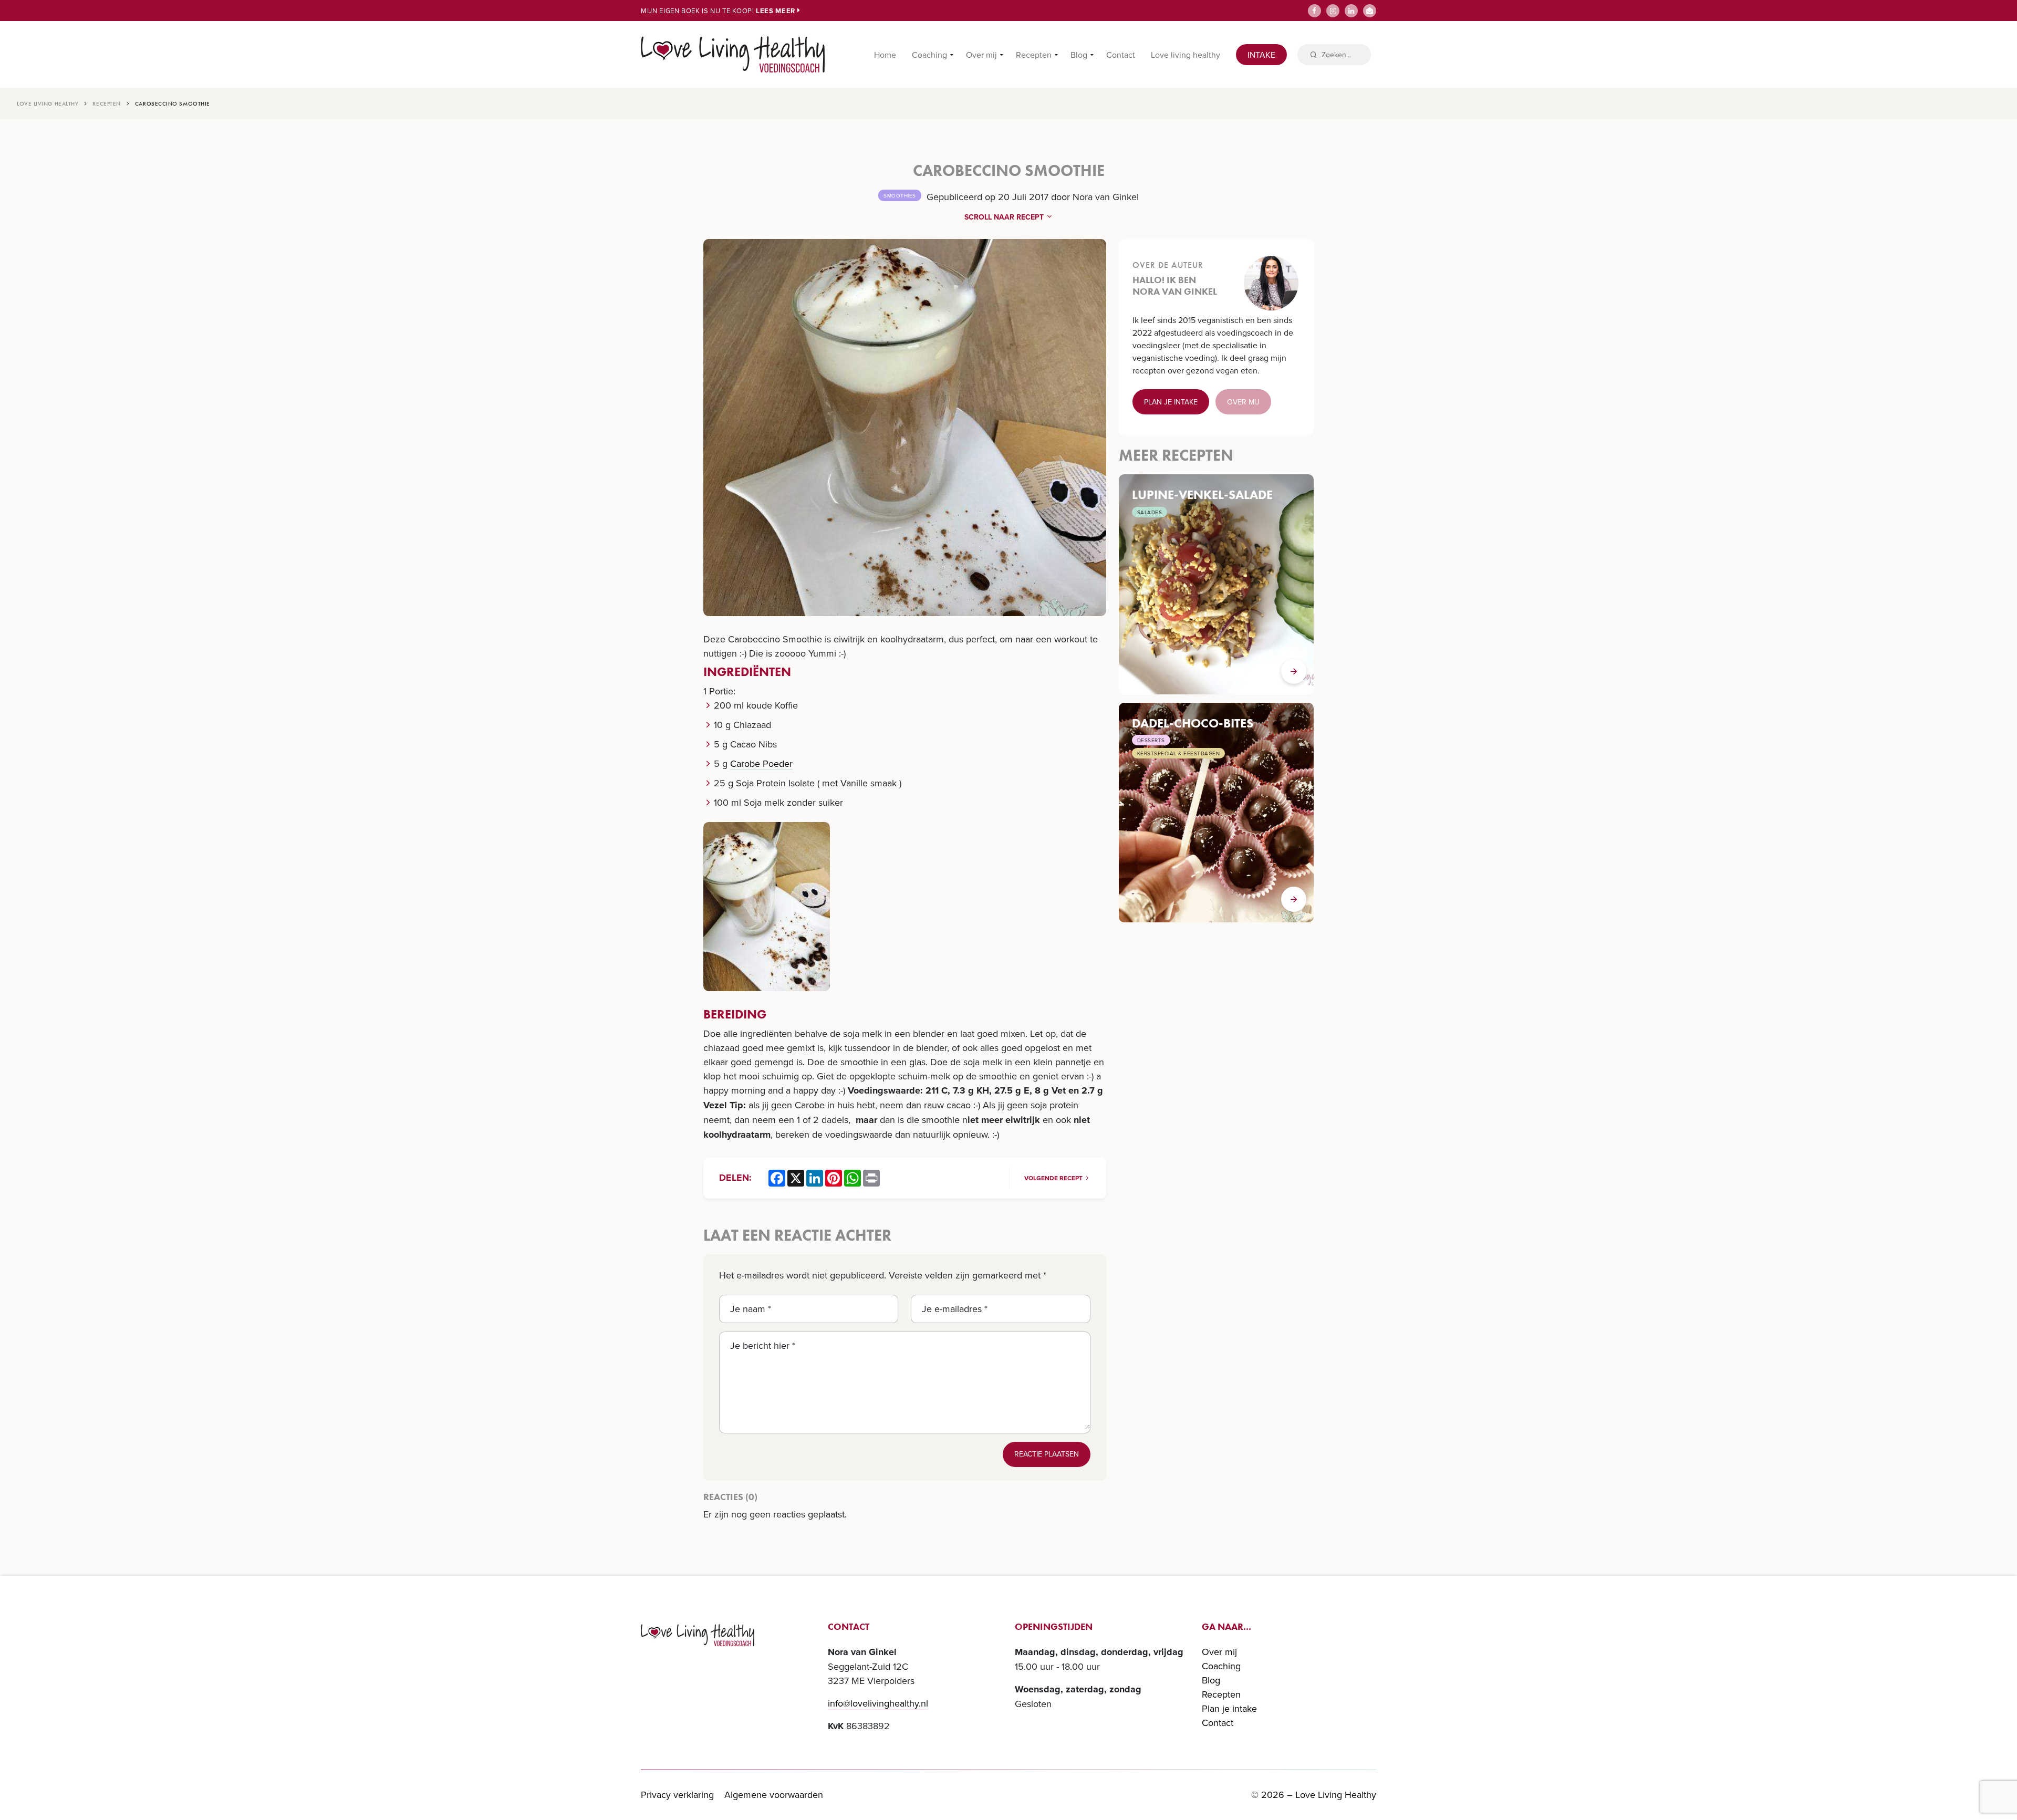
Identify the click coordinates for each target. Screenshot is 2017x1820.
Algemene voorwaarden (774, 1795)
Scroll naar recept (1005, 217)
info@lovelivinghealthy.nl (878, 1703)
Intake (1261, 55)
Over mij (981, 55)
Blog (1079, 55)
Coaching (929, 55)
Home (885, 55)
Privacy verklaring (677, 1795)
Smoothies (900, 195)
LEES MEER (777, 11)
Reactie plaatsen (1047, 1454)
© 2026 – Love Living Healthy (1314, 1795)
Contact (1121, 55)
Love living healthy (1186, 55)
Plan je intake (1171, 402)
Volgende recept (1054, 1178)
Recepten (1034, 55)
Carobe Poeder (761, 763)
